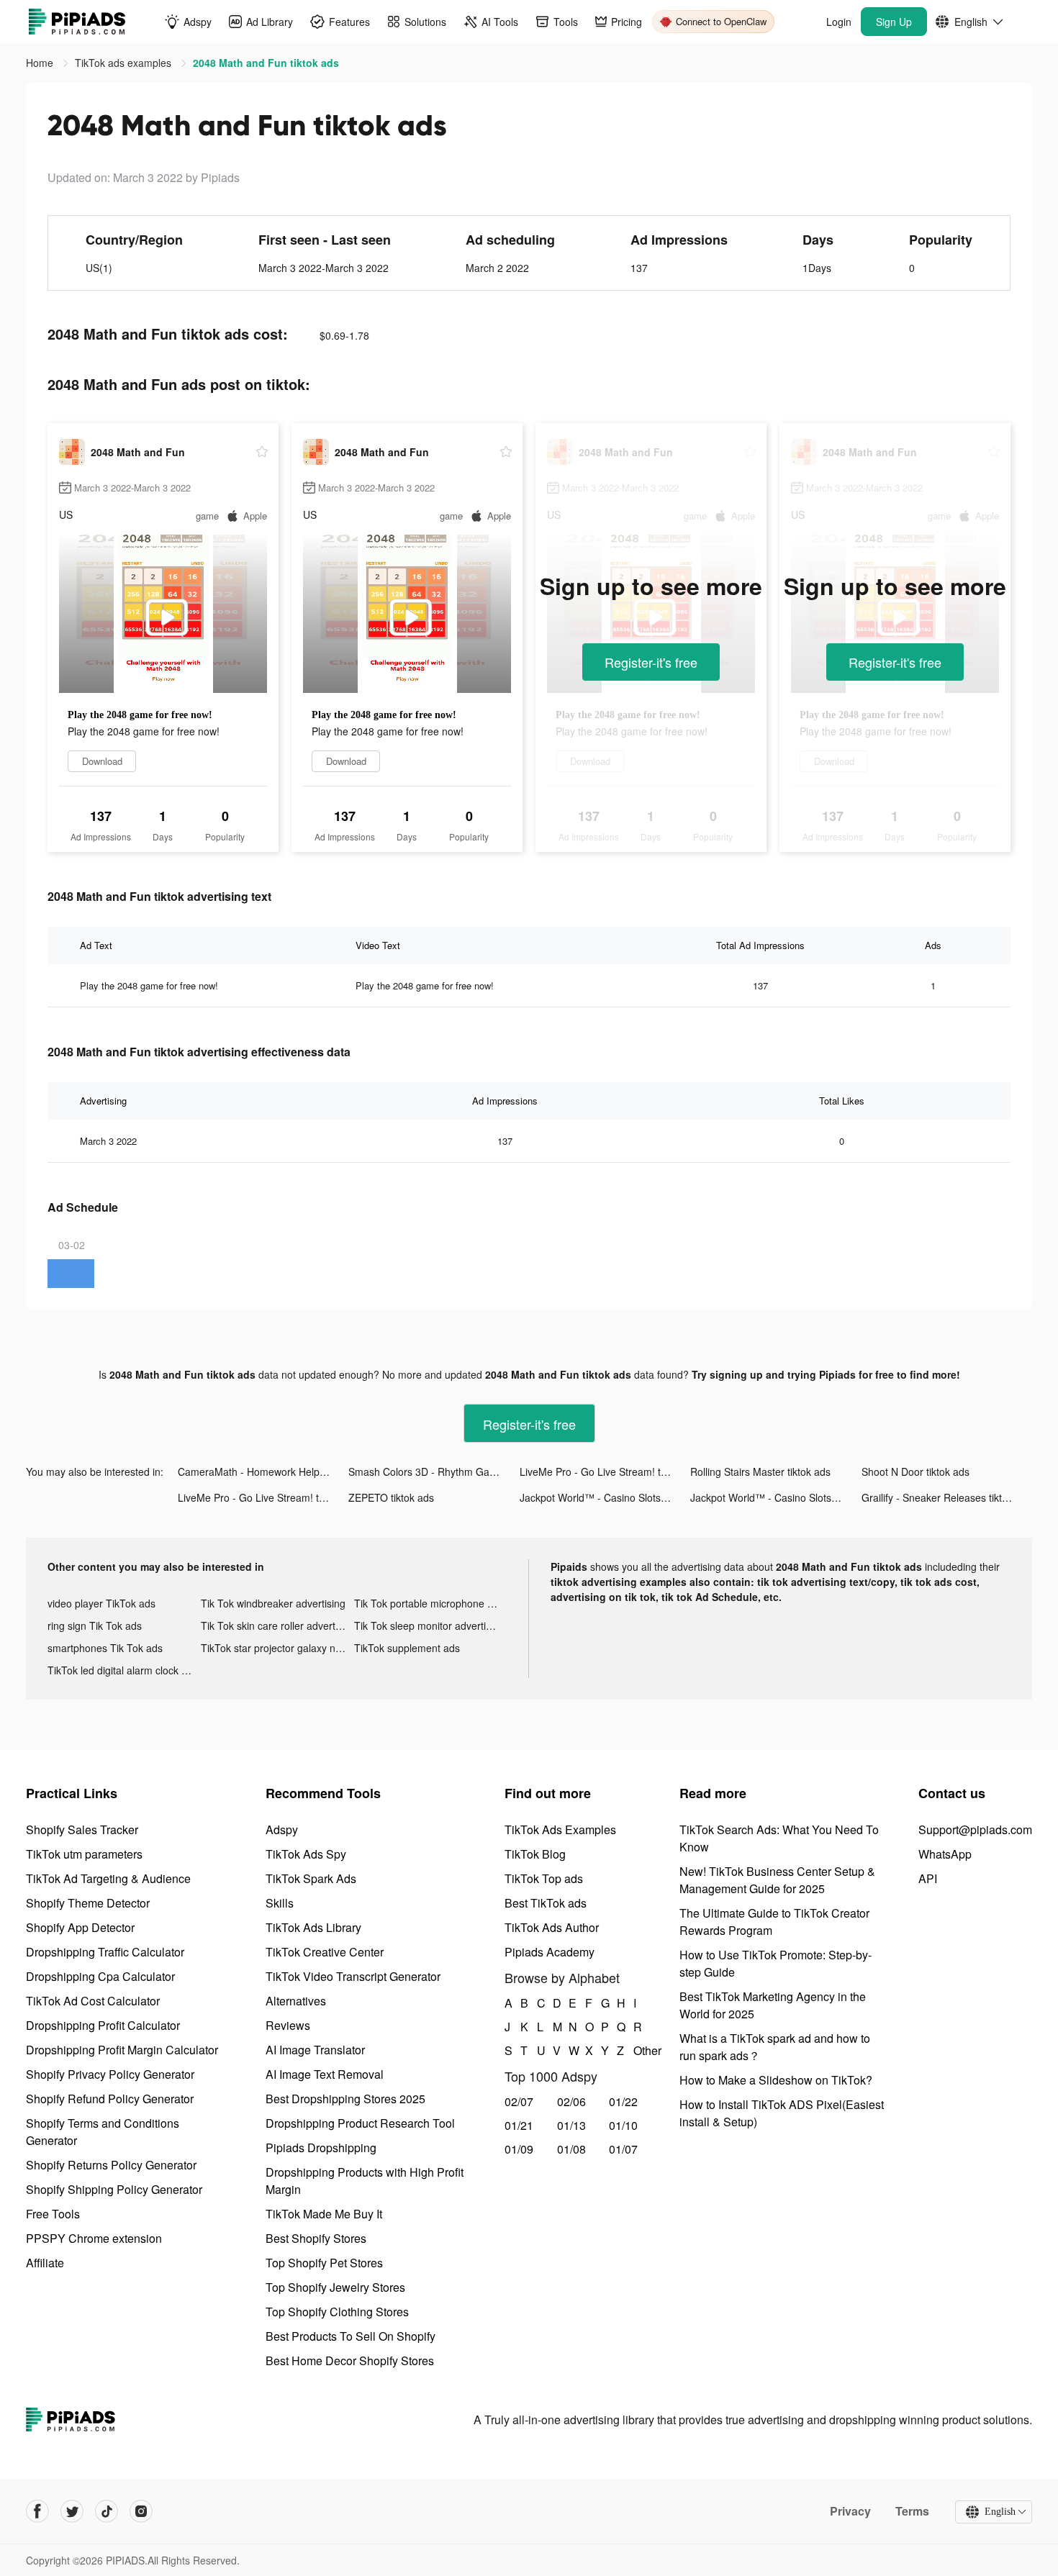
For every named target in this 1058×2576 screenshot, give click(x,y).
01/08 (571, 2149)
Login (839, 22)
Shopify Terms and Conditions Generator (103, 2132)
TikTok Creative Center (325, 1952)
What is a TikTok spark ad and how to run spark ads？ (775, 2047)
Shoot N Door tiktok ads (915, 1471)
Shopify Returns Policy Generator (111, 2165)
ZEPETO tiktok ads (391, 1497)
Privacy (850, 2511)
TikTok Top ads (544, 1878)
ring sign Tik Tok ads (95, 1625)
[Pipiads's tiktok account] (107, 2511)
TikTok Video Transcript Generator (353, 1976)
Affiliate (45, 2263)
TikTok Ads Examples (560, 1829)
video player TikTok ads (101, 1603)
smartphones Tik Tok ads (105, 1648)
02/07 (519, 2101)
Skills (280, 1903)
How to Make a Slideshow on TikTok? (776, 2080)
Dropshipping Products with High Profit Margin (365, 2181)
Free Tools (53, 2214)
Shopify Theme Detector (88, 1903)
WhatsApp (945, 1854)
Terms (912, 2511)
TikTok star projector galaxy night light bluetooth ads (277, 1648)
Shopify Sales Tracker (82, 1829)
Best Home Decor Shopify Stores (350, 2360)
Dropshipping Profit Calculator (103, 2025)
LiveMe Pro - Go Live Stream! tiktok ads (605, 1471)
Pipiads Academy (550, 1952)
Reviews (288, 2025)
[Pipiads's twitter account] (72, 2511)
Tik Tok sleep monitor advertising (429, 1625)
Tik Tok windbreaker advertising (273, 1603)
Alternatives (296, 2001)
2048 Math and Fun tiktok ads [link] (266, 63)
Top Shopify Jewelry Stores (335, 2287)
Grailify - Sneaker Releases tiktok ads (947, 1497)
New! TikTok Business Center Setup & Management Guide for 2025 (777, 1880)
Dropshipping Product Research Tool (360, 2123)
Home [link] (41, 63)
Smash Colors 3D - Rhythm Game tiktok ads (434, 1471)
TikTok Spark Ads (311, 1878)
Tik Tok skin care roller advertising (277, 1625)
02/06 (571, 2101)
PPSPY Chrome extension (94, 2238)
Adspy (282, 1829)
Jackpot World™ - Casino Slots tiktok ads (605, 1497)
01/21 (519, 2125)
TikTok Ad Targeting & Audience (108, 1878)
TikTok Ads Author (552, 1927)
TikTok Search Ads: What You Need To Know (779, 1838)
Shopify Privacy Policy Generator (110, 2074)
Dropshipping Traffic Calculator (105, 1952)
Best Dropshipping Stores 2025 (345, 2099)
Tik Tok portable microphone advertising (431, 1603)
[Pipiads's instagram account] (141, 2511)
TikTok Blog (535, 1854)
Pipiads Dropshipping (321, 2148)
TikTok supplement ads (407, 1648)
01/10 (623, 2125)
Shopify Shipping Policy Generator (114, 2189)
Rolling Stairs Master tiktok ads (760, 1471)
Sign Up (894, 22)
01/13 (571, 2125)
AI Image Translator (315, 2050)
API (928, 1878)
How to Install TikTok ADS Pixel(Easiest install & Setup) (782, 2113)
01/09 (519, 2149)
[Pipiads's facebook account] (37, 2511)
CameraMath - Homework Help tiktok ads (263, 1471)
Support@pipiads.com (975, 1829)
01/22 (623, 2101)
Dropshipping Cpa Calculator (100, 1976)
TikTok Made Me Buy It (324, 2214)
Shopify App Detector (80, 1927)
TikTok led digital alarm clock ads (123, 1670)
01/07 (623, 2149)
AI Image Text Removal (325, 2074)
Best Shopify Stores (316, 2238)
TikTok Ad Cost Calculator (93, 2001)
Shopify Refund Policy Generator (110, 2099)
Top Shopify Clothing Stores (337, 2312)
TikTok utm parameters (84, 1854)
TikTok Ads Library (313, 1927)
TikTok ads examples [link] (125, 63)
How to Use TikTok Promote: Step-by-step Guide (776, 1963)
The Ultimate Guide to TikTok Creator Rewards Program (774, 1922)
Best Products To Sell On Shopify (351, 2336)
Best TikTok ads (546, 1903)
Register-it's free (651, 662)
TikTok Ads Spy (306, 1854)
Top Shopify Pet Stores (324, 2263)
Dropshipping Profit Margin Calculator (122, 2050)
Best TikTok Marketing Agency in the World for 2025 (773, 2005)
